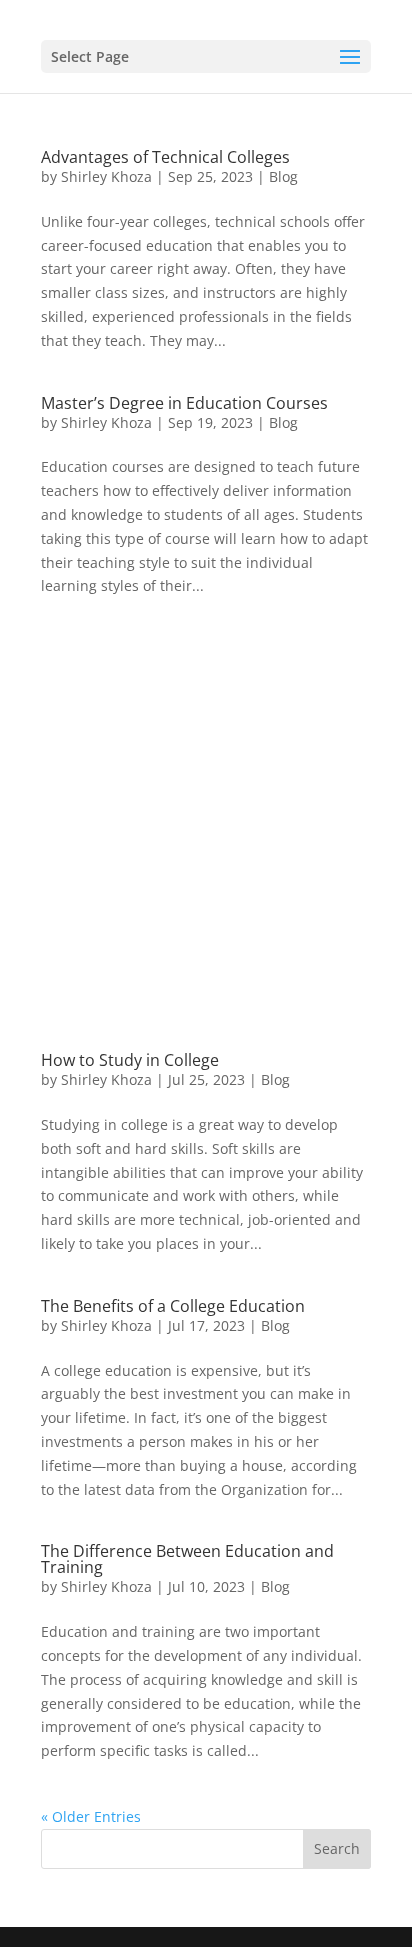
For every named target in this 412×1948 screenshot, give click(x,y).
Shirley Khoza (106, 176)
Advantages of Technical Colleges (165, 157)
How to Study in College (130, 1060)
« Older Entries (91, 1816)
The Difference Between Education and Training (187, 1559)
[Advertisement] (206, 846)
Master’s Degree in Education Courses (184, 403)
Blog (283, 176)
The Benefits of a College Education (173, 1306)
